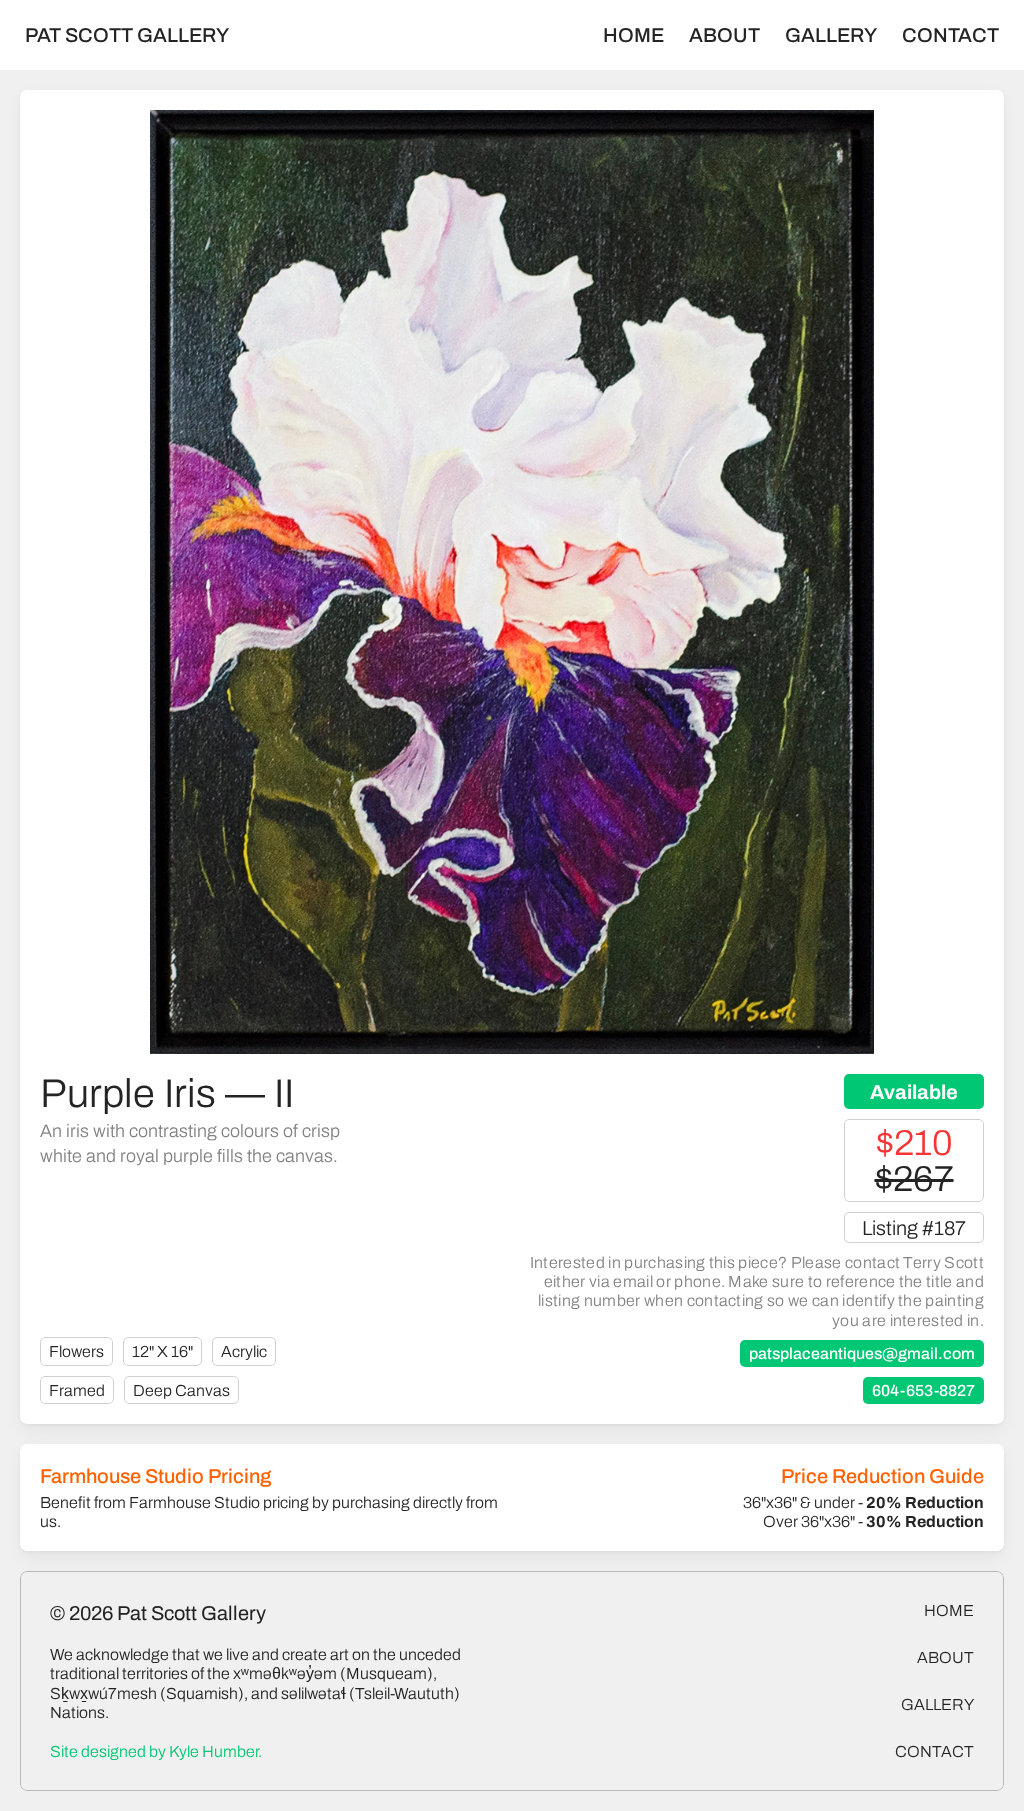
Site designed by (156, 1751)
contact (934, 1751)
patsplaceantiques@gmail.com (862, 1353)
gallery (937, 1704)
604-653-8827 (923, 1390)
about (945, 1657)
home (949, 1610)
